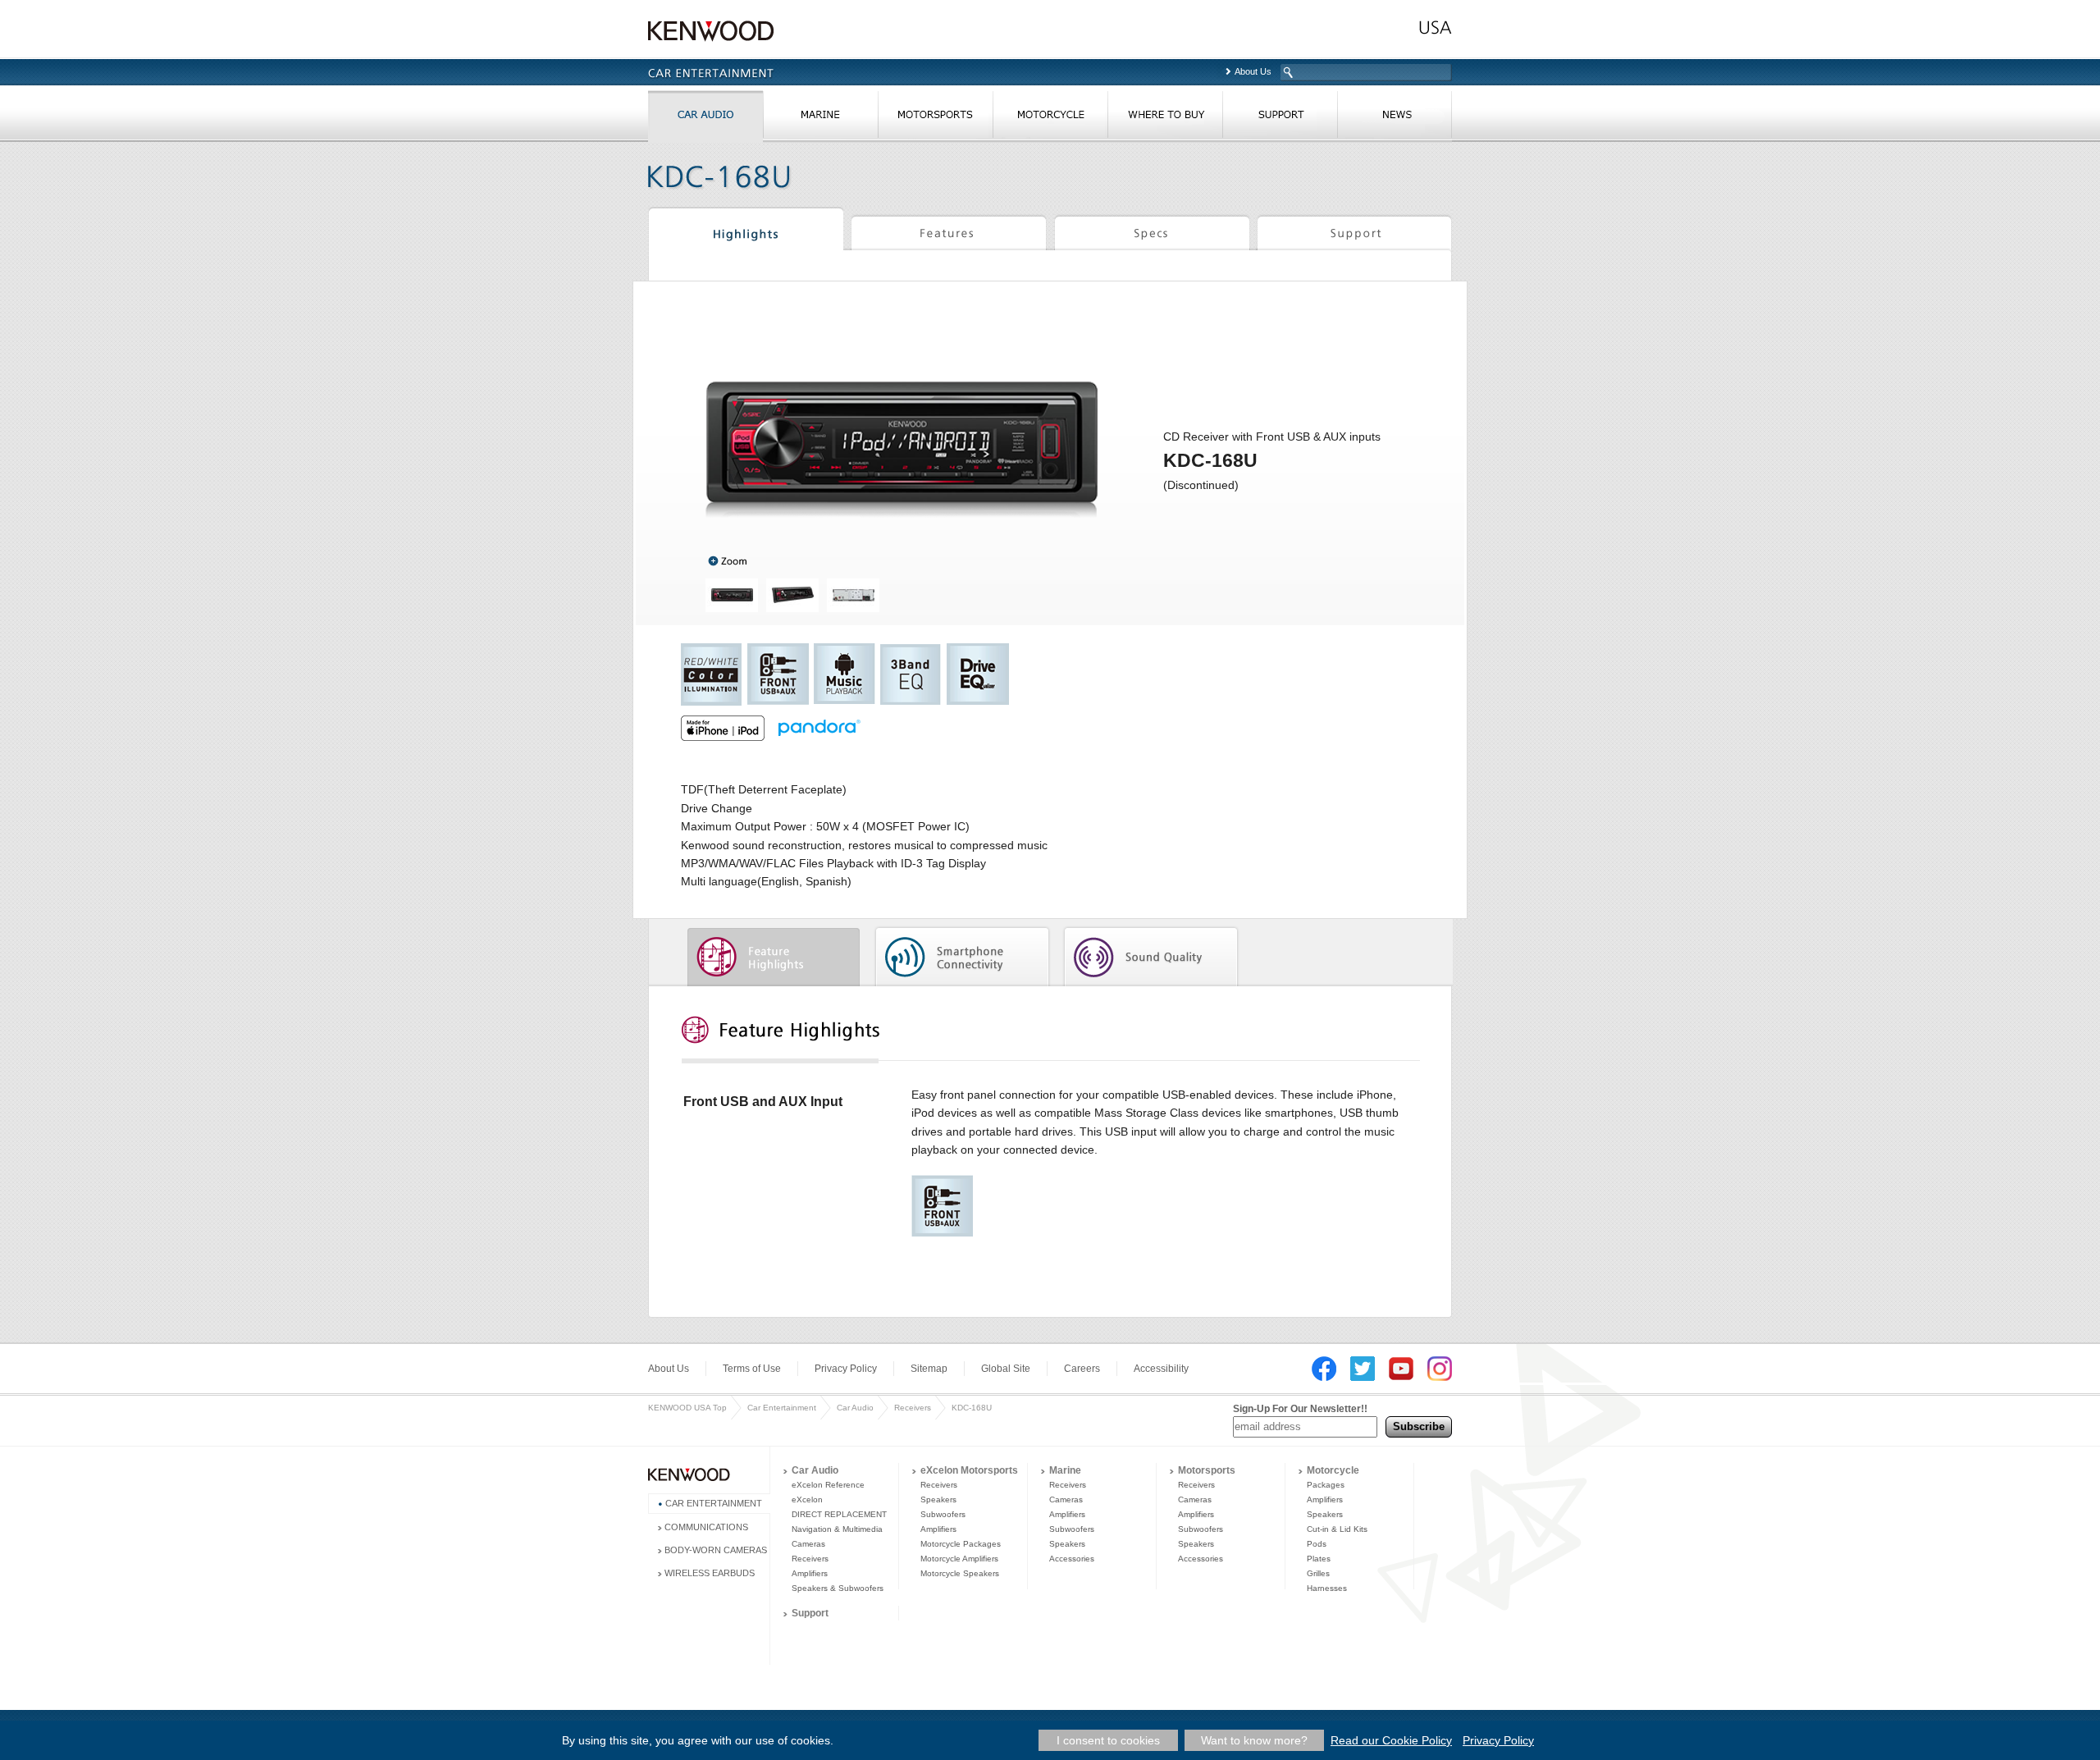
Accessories (1072, 1559)
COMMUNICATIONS (706, 1527)
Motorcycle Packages (961, 1544)
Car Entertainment (782, 1408)
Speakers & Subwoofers (838, 1588)
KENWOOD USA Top (687, 1408)
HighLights (746, 231)
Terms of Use (752, 1369)
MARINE (820, 118)
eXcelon (807, 1499)
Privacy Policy (846, 1369)
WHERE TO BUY (1165, 118)
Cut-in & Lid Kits (1337, 1529)
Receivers (913, 1408)
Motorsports (1207, 1470)
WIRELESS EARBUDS (710, 1573)
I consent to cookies (1108, 1740)
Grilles (1318, 1573)
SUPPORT (1280, 118)
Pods (1317, 1544)
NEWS (1395, 118)
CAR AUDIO (705, 118)
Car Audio (855, 1408)
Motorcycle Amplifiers (959, 1559)
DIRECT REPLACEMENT (839, 1514)
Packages (1326, 1485)
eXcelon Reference (828, 1485)
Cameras (808, 1544)
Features (949, 231)
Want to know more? (1254, 1740)
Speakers (938, 1499)
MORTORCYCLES (1050, 118)
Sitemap (929, 1369)
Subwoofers (943, 1514)
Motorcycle (1333, 1470)
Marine (1065, 1470)
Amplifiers (810, 1573)
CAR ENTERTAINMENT (714, 1503)
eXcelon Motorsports (969, 1470)
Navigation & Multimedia (837, 1529)
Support (1354, 231)
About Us (1253, 71)
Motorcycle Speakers (960, 1573)
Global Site (1006, 1369)
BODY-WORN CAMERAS (716, 1550)
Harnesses (1327, 1588)
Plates (1319, 1559)
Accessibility (1161, 1369)
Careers (1082, 1369)
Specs (1152, 231)
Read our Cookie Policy (1391, 1740)
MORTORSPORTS (935, 118)
